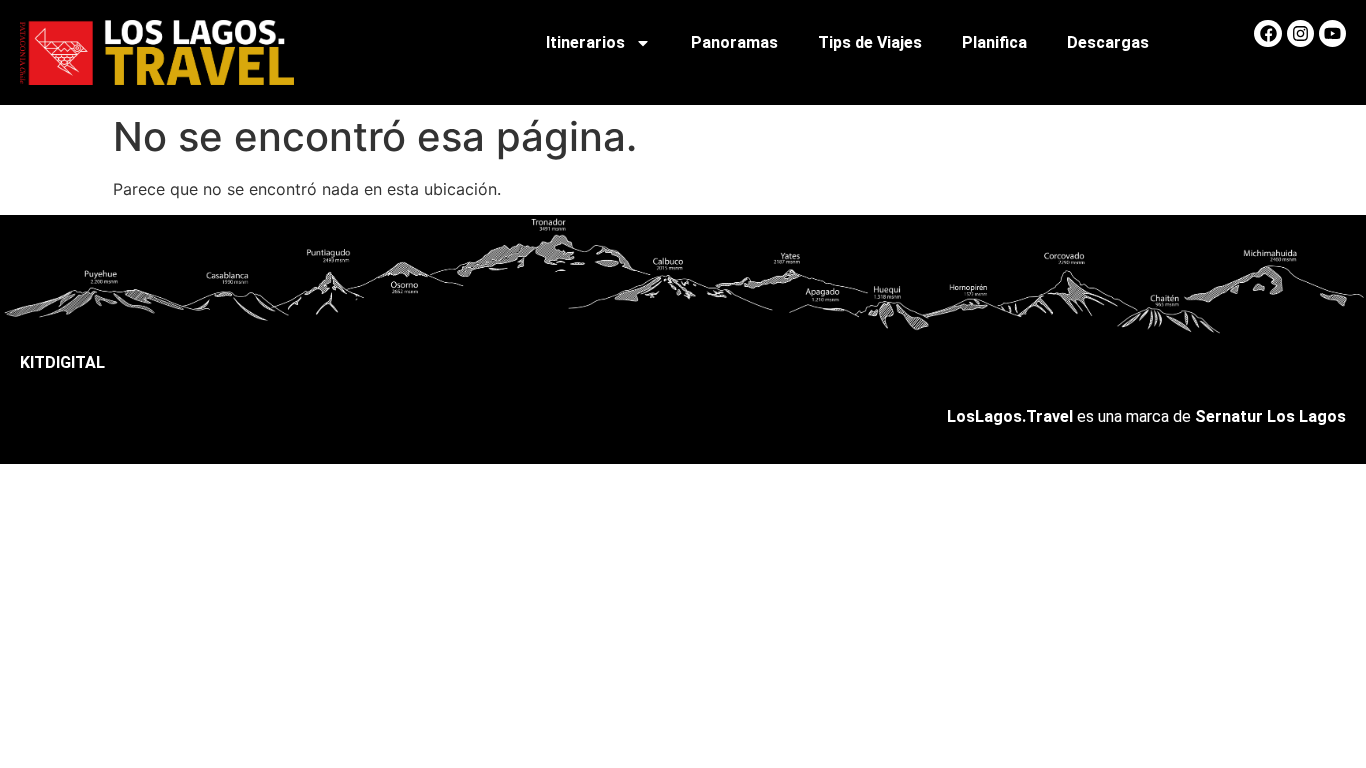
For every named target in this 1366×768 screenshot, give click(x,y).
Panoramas (734, 42)
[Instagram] (1300, 33)
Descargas (1108, 42)
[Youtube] (1332, 33)
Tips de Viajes (870, 42)
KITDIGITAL (62, 362)
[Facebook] (1267, 33)
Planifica (994, 42)
